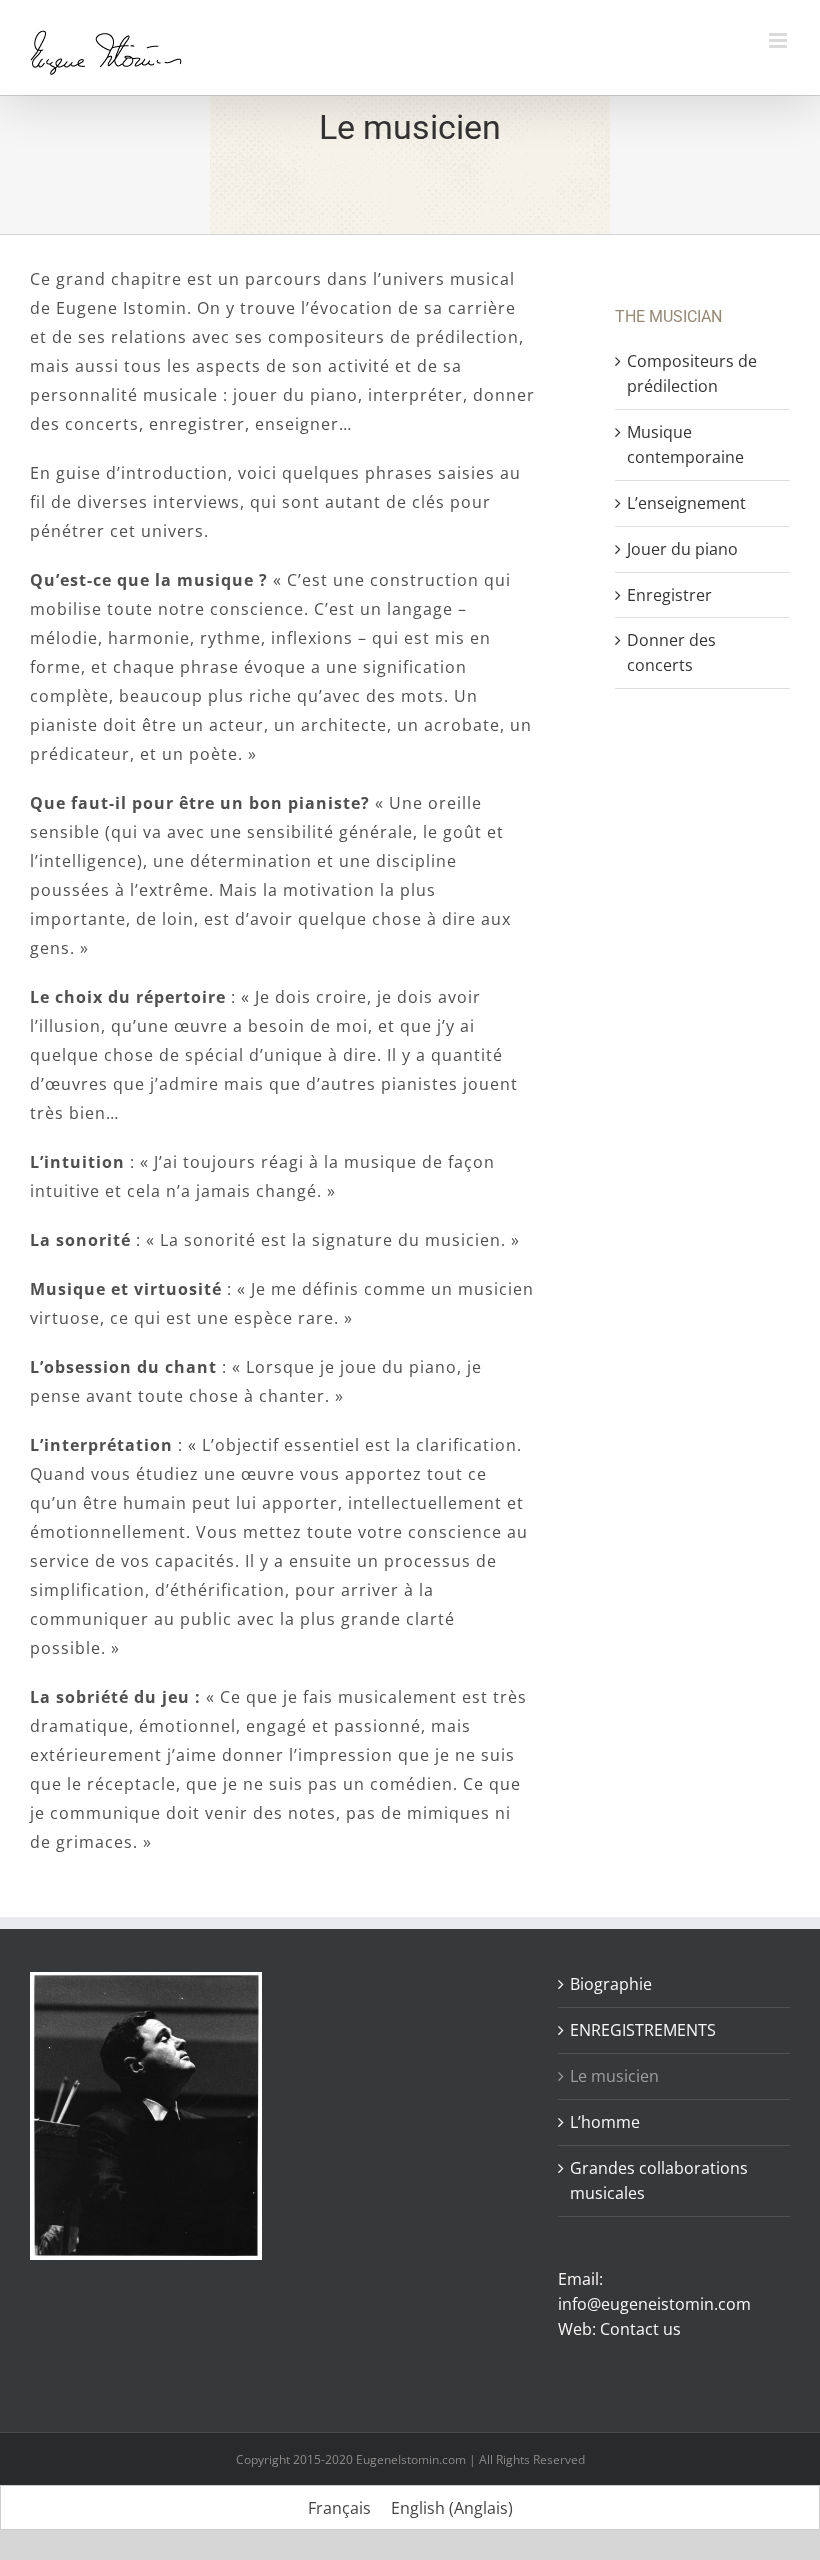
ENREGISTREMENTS (643, 2030)
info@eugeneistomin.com (654, 2304)
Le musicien (614, 2076)
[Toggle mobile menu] (779, 40)
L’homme (605, 2122)
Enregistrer (669, 595)
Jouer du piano (682, 549)
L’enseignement (686, 503)
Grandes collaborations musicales (659, 2180)
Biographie (611, 1984)
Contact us (640, 2329)
